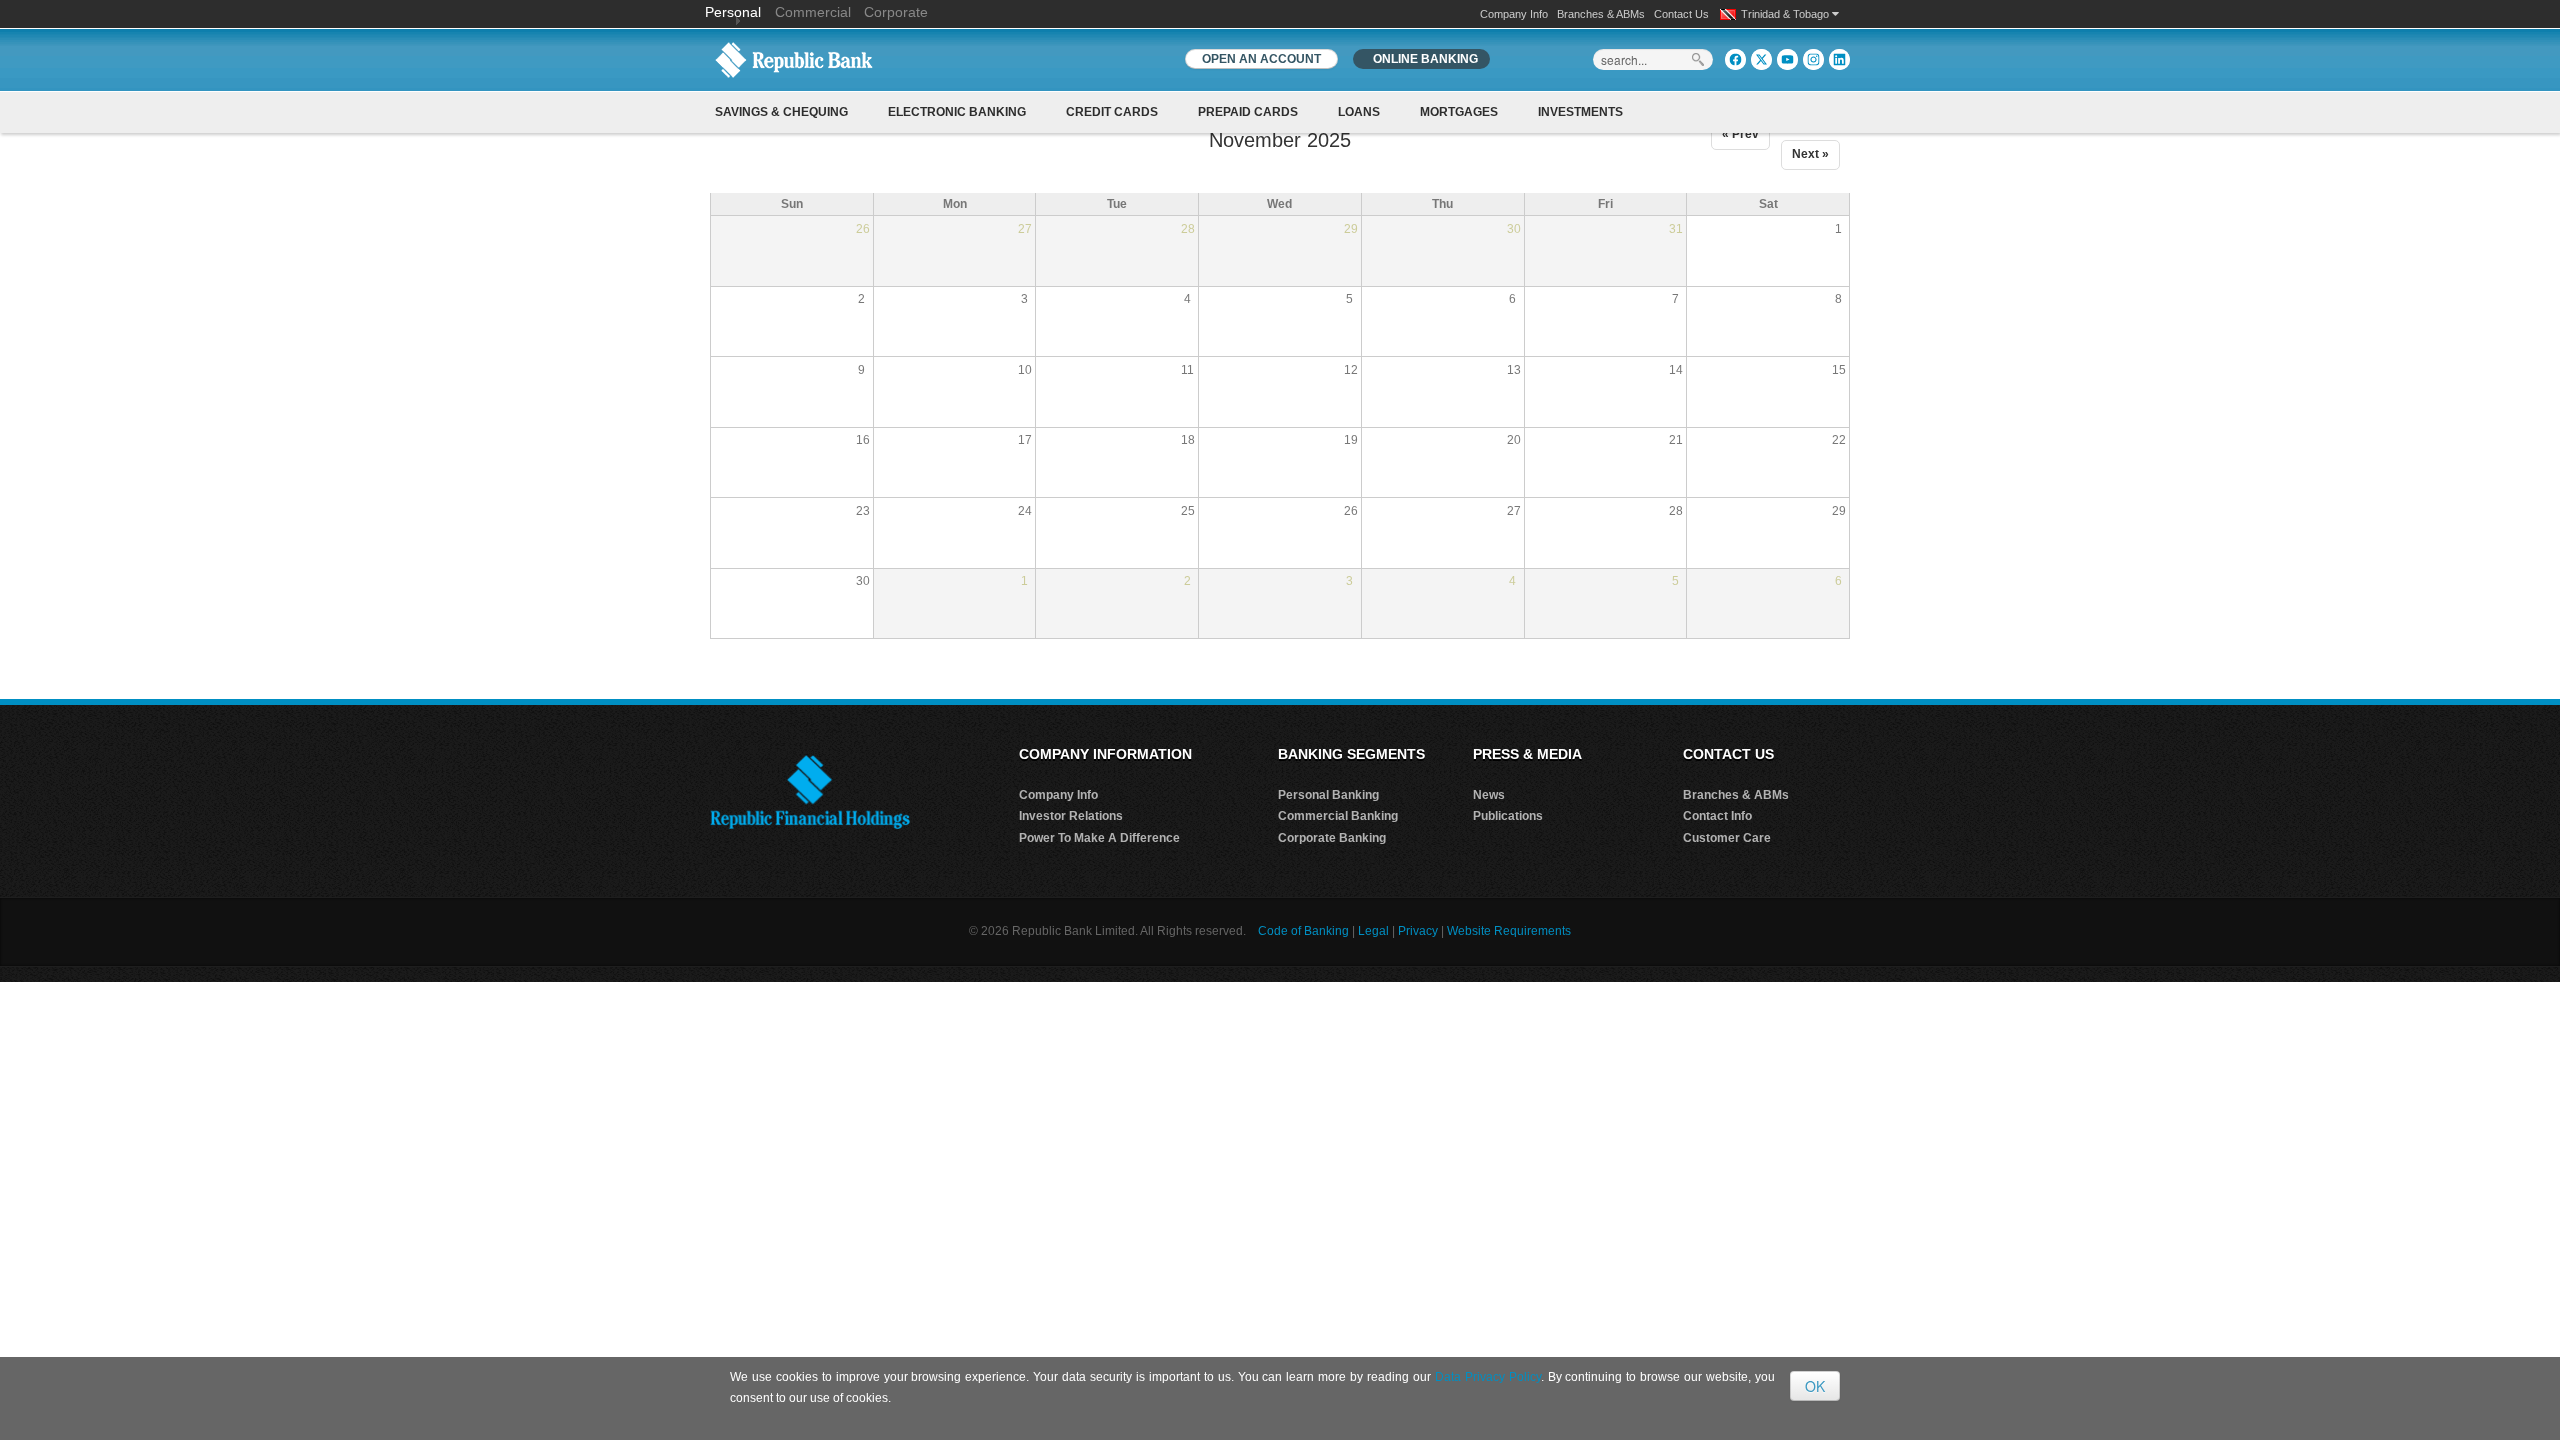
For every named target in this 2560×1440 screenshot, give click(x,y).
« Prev (1740, 134)
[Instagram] (1813, 59)
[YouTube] (1787, 59)
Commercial (813, 12)
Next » (1810, 154)
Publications (1508, 816)
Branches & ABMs (1601, 14)
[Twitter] (1761, 59)
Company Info (1514, 14)
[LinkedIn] (1839, 59)
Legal (1373, 931)
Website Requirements (1509, 931)
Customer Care (1727, 838)
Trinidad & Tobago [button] (1786, 14)
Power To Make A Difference (1099, 838)
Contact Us (1681, 14)
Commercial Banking (1338, 816)
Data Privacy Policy (1488, 1377)
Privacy (1418, 931)
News (1489, 795)
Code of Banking (1303, 931)
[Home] (794, 59)
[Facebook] (1735, 59)
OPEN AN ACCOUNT (1261, 59)
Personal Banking (1328, 795)
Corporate (896, 12)
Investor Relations (1071, 816)
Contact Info (1717, 816)
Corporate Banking (1332, 838)
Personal (735, 12)
